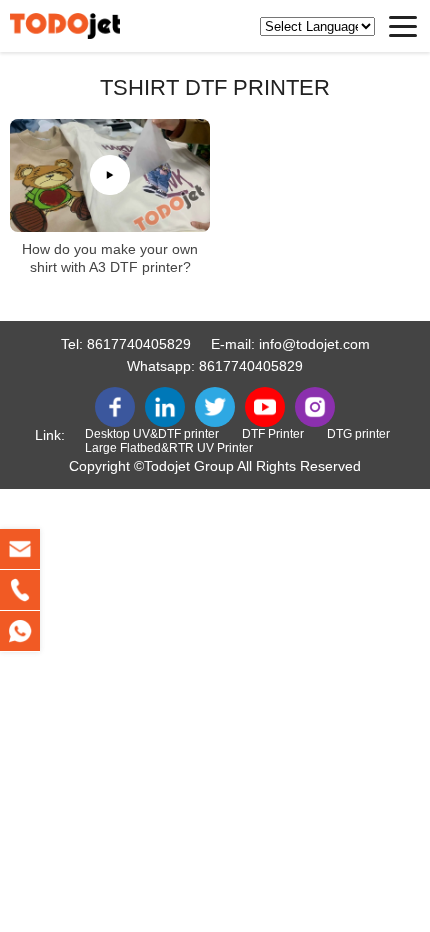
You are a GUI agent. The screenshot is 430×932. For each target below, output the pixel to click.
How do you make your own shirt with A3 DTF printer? (110, 258)
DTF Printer (273, 434)
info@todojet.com (314, 344)
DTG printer (358, 434)
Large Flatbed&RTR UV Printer (169, 448)
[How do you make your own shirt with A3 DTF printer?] (110, 175)
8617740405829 (139, 344)
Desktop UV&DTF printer (152, 434)
